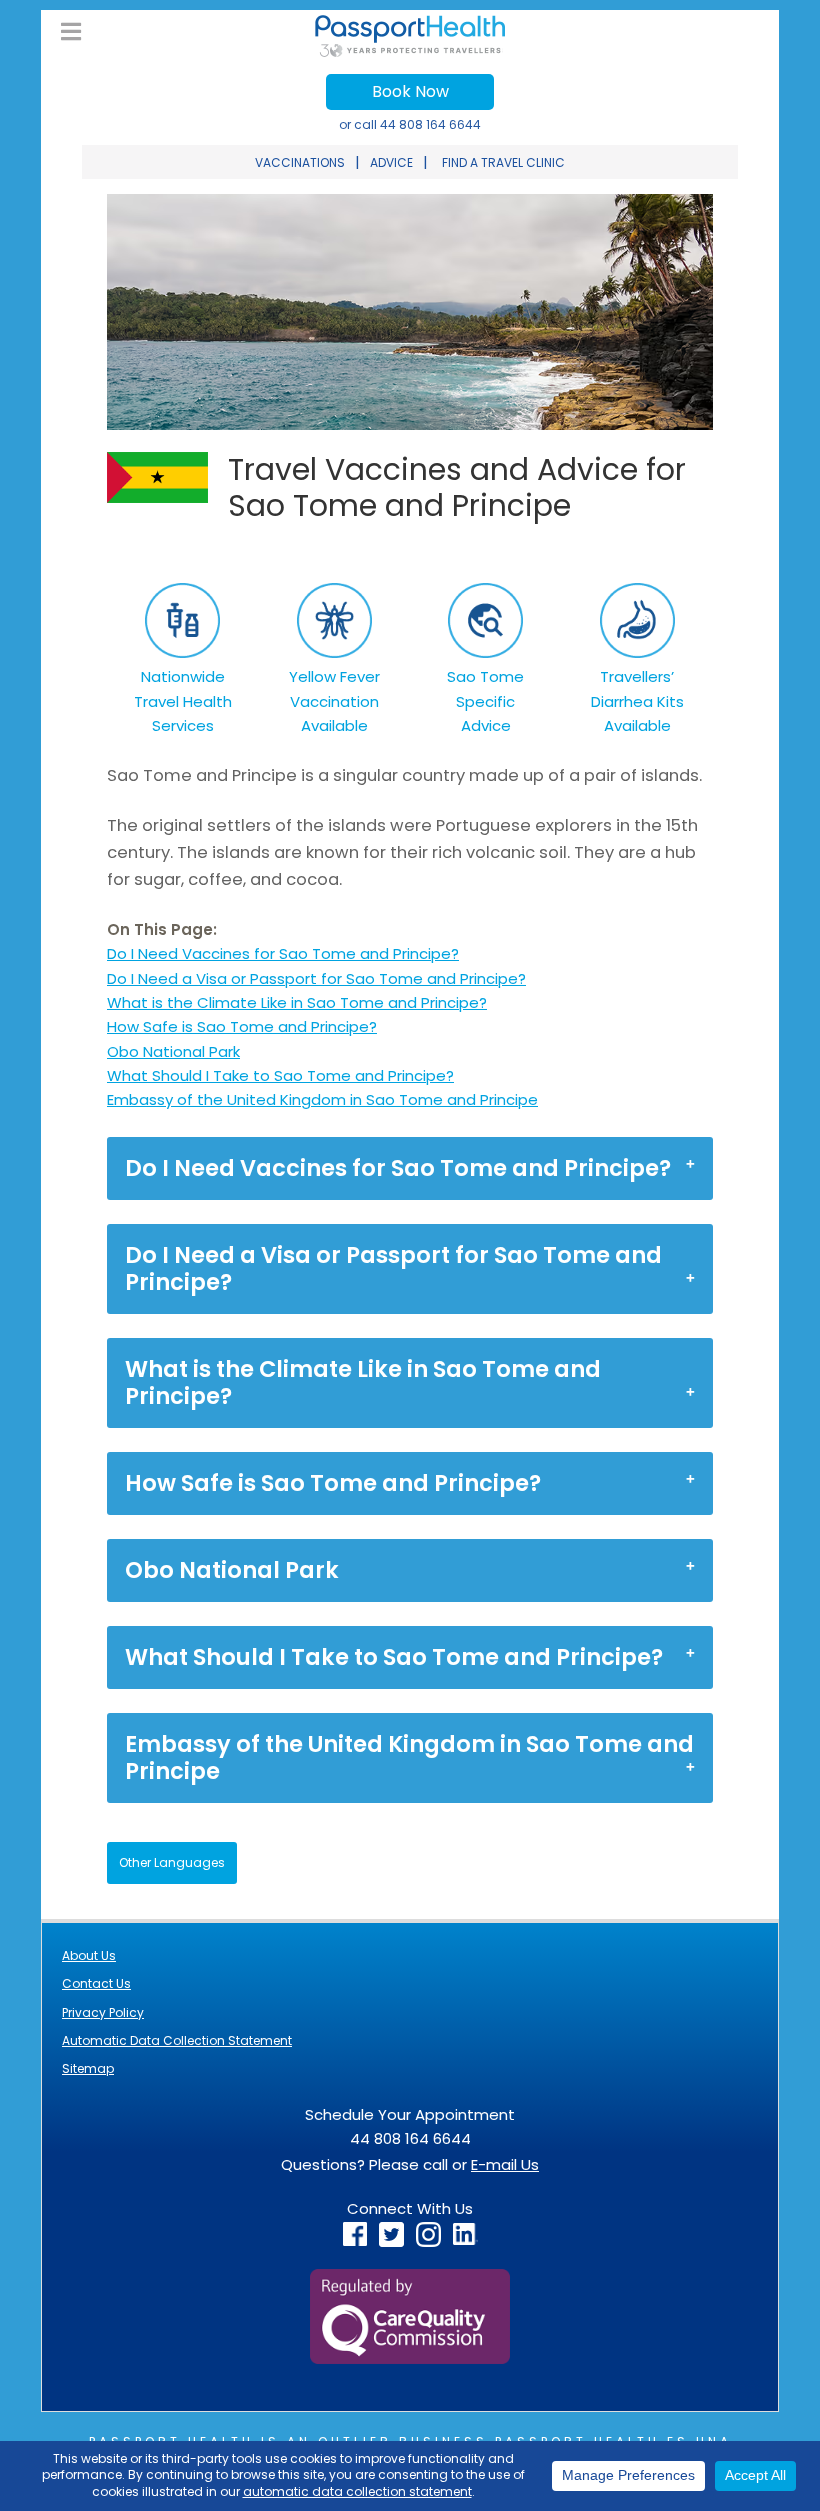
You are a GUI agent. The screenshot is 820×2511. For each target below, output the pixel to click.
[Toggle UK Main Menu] (71, 32)
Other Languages (172, 1862)
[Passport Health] (410, 51)
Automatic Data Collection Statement (177, 2040)
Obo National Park (173, 1051)
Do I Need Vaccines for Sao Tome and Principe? (283, 953)
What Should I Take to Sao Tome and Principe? (280, 1075)
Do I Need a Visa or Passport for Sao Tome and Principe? (316, 978)
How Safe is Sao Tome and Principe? (242, 1026)
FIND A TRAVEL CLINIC (503, 162)
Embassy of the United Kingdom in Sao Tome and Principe (322, 1099)
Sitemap (88, 2068)
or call (410, 124)
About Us (89, 1955)
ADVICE (391, 162)
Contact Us (96, 1983)
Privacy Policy (103, 2012)
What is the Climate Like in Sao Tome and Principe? (297, 1002)
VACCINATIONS (300, 162)
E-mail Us (505, 2164)
